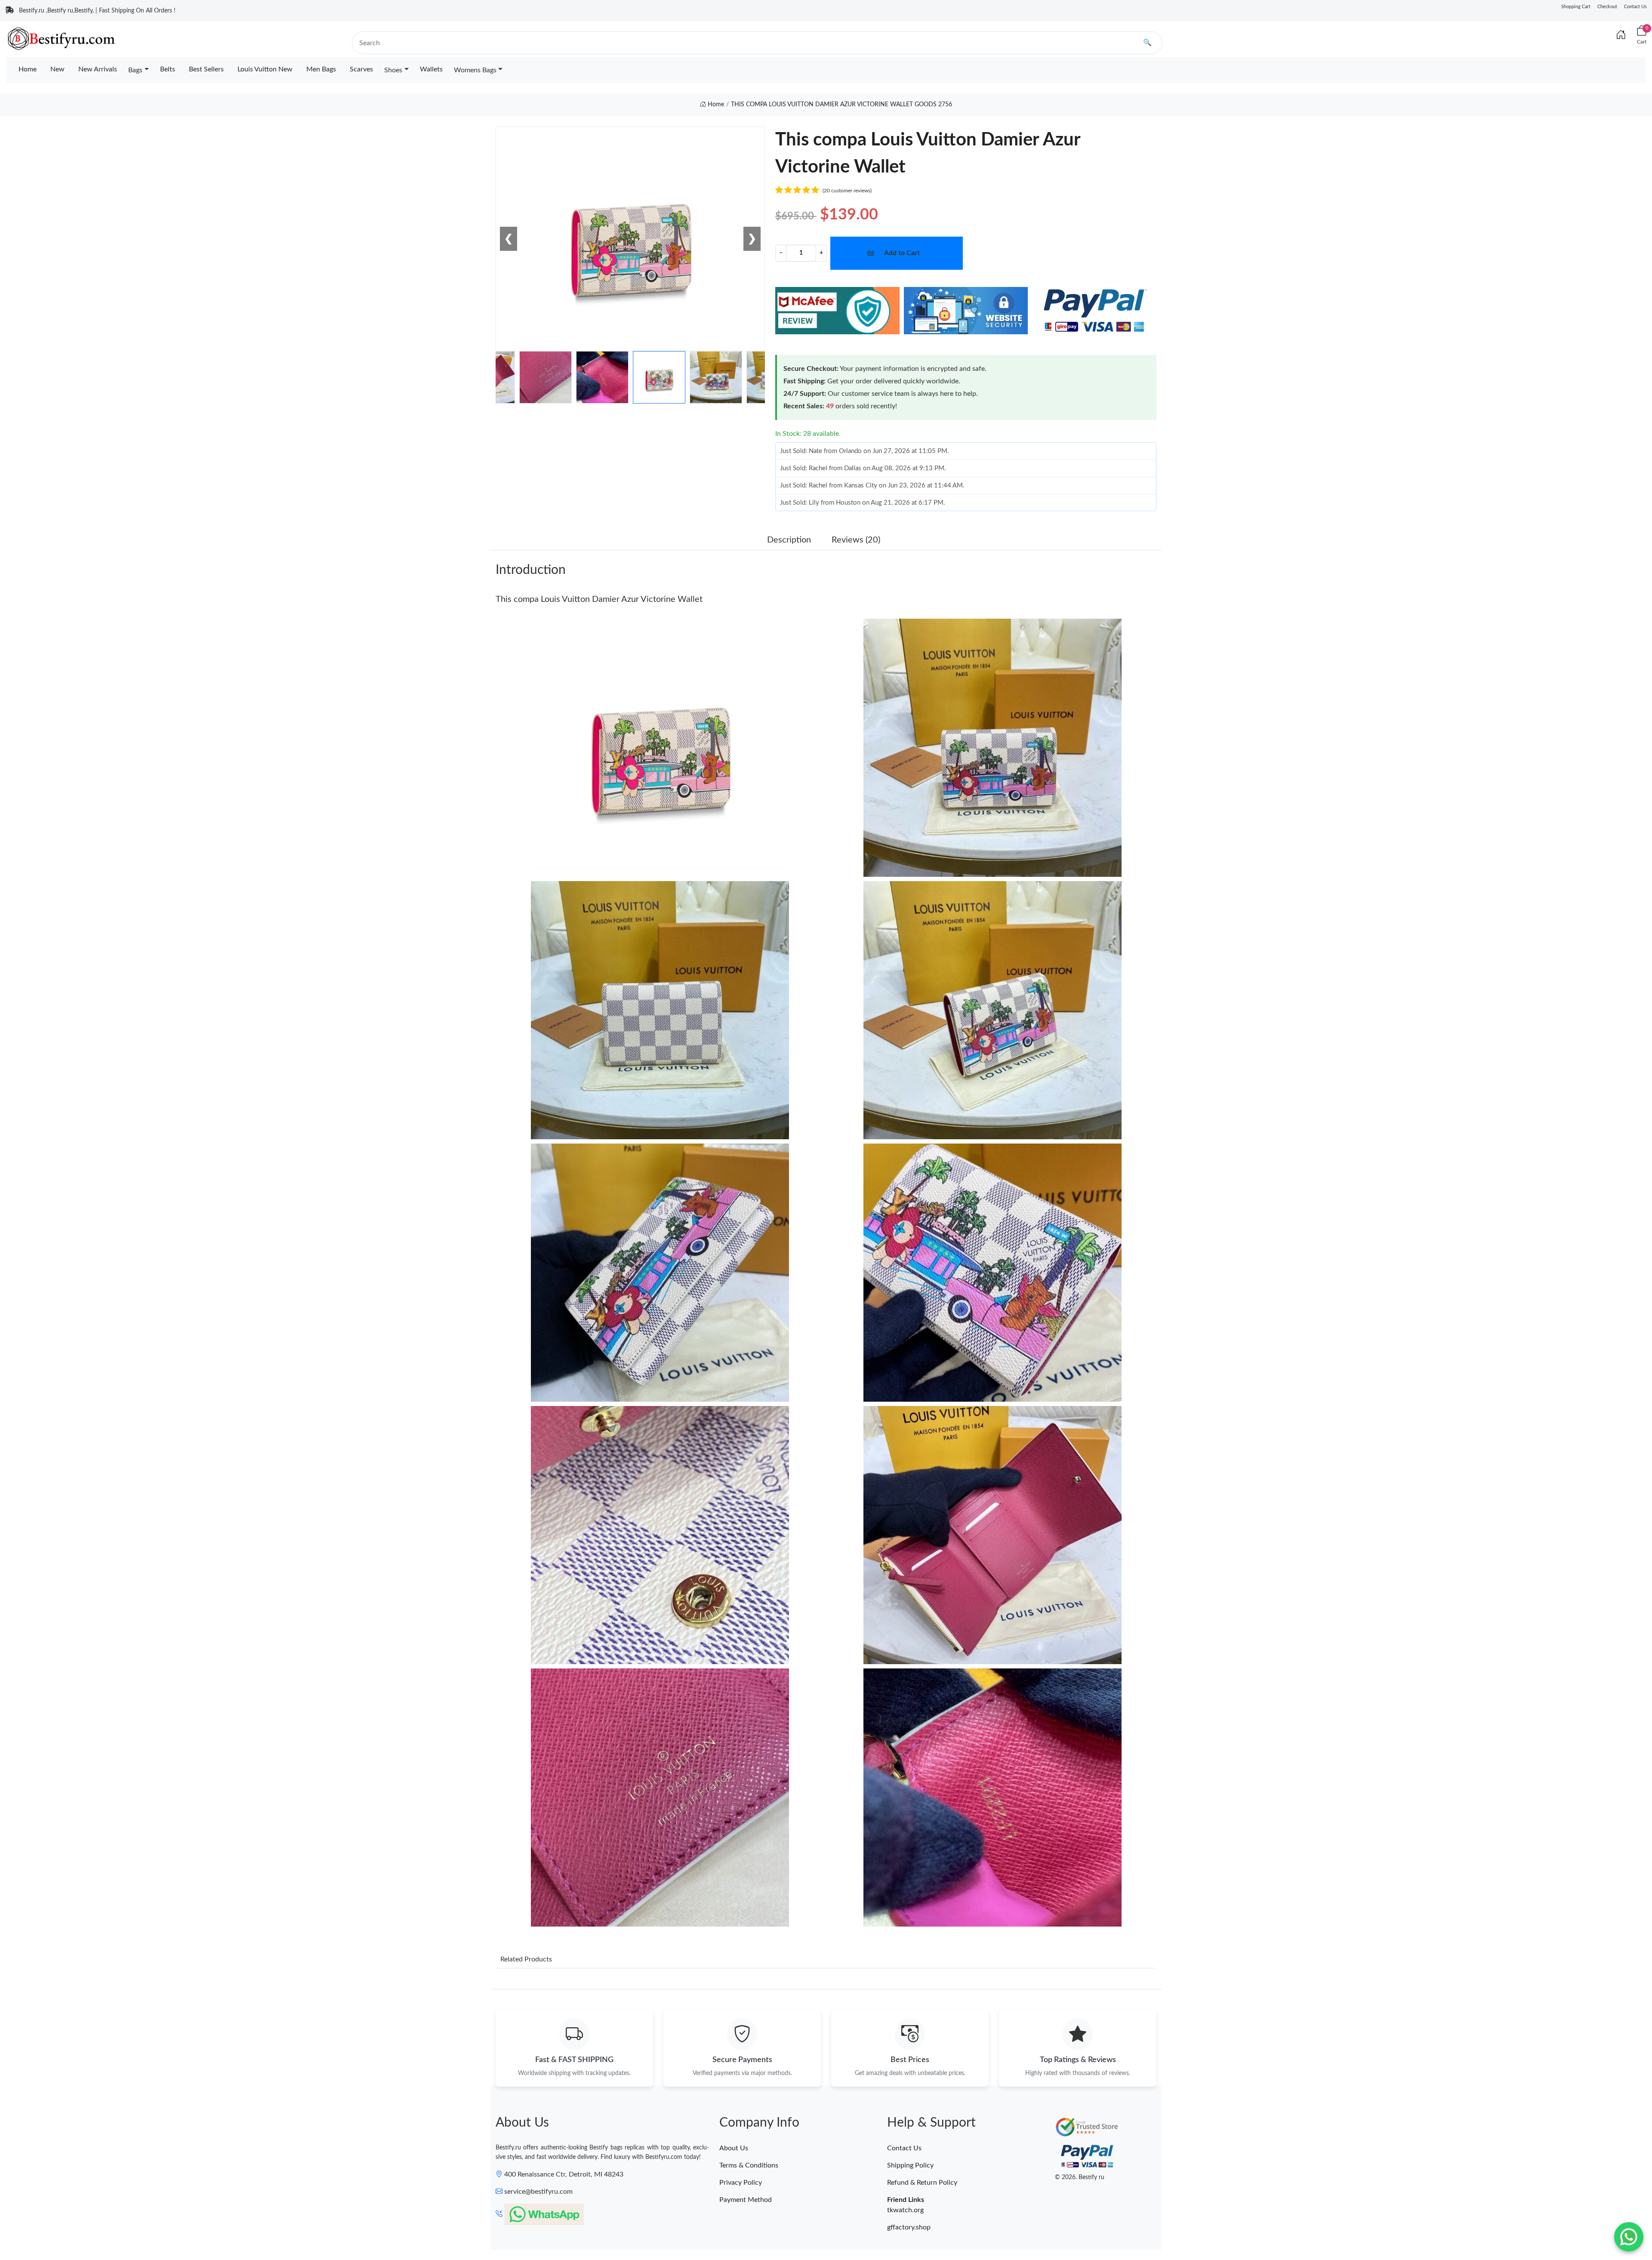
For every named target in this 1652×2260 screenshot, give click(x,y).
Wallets (431, 69)
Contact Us (1635, 7)
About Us (734, 2148)
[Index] (1621, 35)
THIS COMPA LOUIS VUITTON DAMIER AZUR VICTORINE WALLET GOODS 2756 (841, 105)
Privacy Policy (741, 2183)
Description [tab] (789, 540)
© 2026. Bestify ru (1080, 2177)
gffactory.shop (909, 2227)
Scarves (361, 69)
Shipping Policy (910, 2165)
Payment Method (746, 2200)
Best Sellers (206, 69)
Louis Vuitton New (265, 69)
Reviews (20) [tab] (856, 540)
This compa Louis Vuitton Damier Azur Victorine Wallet (599, 599)
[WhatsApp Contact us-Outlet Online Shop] (1629, 2237)
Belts (168, 69)
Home (28, 69)
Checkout (1607, 7)
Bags (135, 70)
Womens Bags (475, 70)
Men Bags (321, 69)
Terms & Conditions (749, 2165)
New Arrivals (98, 69)
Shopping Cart (1576, 7)
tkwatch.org (905, 2210)
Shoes (393, 70)
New (57, 69)
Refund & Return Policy (922, 2183)
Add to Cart (902, 253)
